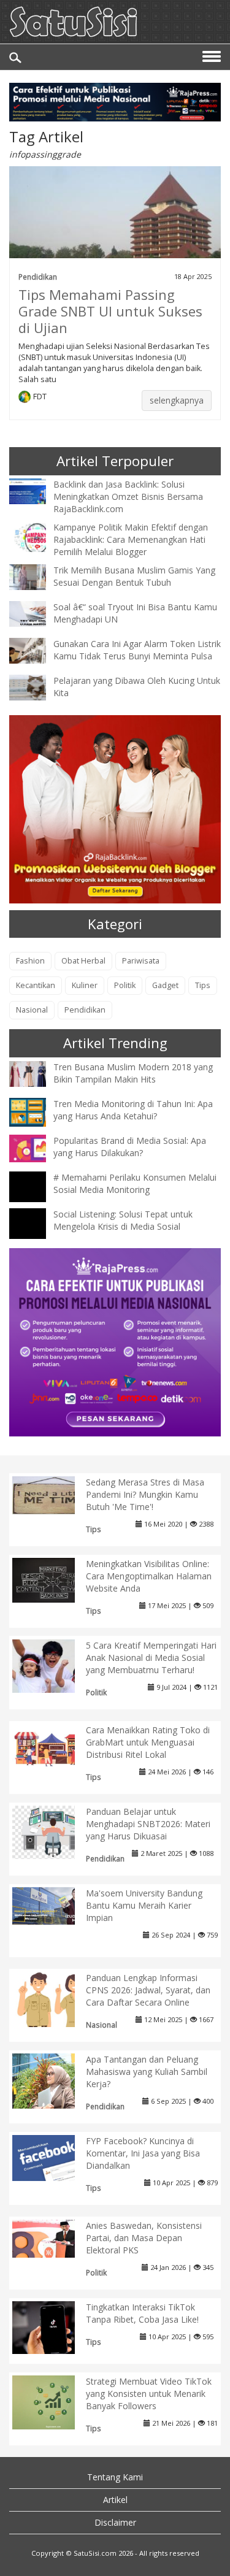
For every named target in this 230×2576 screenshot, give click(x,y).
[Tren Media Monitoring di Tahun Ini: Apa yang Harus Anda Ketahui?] (37, 1111)
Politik (125, 985)
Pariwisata (141, 961)
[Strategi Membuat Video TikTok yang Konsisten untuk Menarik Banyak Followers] (53, 2402)
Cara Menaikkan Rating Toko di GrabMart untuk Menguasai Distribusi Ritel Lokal (148, 1742)
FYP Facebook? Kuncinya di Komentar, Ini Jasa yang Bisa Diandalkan (143, 2153)
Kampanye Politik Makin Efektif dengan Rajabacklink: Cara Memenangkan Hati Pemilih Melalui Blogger (131, 539)
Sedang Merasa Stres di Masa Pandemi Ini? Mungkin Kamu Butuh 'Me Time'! (145, 1494)
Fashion (30, 961)
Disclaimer (115, 2522)
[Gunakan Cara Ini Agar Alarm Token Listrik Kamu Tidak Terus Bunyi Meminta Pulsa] (37, 650)
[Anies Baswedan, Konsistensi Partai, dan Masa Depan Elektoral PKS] (53, 2238)
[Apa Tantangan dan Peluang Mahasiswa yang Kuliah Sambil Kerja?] (53, 2083)
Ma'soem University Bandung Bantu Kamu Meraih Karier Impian (144, 1905)
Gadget (165, 985)
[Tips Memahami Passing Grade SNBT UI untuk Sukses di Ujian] (115, 224)
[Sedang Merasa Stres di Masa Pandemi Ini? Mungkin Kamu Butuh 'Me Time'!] (53, 1494)
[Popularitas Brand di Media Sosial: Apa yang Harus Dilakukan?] (37, 1147)
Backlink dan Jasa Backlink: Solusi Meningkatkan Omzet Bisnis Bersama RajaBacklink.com (128, 496)
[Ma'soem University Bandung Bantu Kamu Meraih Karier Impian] (53, 1905)
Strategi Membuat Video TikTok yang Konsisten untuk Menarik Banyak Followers (149, 2394)
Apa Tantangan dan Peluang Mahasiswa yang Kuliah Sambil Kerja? (147, 2072)
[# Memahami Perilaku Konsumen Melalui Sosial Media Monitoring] (37, 1198)
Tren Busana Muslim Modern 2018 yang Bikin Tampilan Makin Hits (133, 1073)
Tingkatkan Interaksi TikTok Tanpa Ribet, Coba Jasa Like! (142, 2313)
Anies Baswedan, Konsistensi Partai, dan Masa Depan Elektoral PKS (144, 2238)
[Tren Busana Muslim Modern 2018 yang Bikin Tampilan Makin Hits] (37, 1073)
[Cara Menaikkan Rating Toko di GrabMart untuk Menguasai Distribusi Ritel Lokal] (53, 1746)
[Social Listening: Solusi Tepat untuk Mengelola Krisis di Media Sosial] (37, 1234)
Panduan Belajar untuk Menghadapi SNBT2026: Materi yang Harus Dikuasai (148, 1824)
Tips (203, 985)
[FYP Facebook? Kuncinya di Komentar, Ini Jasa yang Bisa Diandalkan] (53, 2157)
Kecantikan (36, 985)
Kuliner (85, 985)
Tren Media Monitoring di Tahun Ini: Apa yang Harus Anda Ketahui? (133, 1110)
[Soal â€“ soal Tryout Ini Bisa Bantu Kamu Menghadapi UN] (37, 613)
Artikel (115, 2500)
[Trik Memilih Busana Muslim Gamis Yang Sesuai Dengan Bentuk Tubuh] (37, 576)
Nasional (32, 1010)
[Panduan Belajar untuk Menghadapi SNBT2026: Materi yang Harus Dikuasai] (53, 1831)
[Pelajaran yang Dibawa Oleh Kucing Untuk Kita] (37, 687)
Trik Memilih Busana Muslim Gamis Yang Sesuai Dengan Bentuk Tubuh (134, 576)
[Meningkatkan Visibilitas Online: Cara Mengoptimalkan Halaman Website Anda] (53, 1579)
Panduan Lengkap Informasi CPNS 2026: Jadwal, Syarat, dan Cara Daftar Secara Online (148, 1990)
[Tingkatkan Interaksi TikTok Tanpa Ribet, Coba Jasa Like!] (53, 2327)
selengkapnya (177, 400)
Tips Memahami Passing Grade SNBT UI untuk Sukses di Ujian (110, 311)
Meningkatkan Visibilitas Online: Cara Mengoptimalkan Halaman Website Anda (149, 1576)
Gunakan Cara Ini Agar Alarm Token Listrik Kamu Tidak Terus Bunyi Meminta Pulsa (137, 650)
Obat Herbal (83, 961)
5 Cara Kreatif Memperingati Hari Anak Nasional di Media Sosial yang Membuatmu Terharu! (151, 1658)
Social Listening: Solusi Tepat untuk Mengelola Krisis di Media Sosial (123, 1220)
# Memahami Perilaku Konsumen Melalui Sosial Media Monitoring (135, 1183)
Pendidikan (38, 277)
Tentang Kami (115, 2477)
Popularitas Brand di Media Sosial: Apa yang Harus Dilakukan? (130, 1147)
